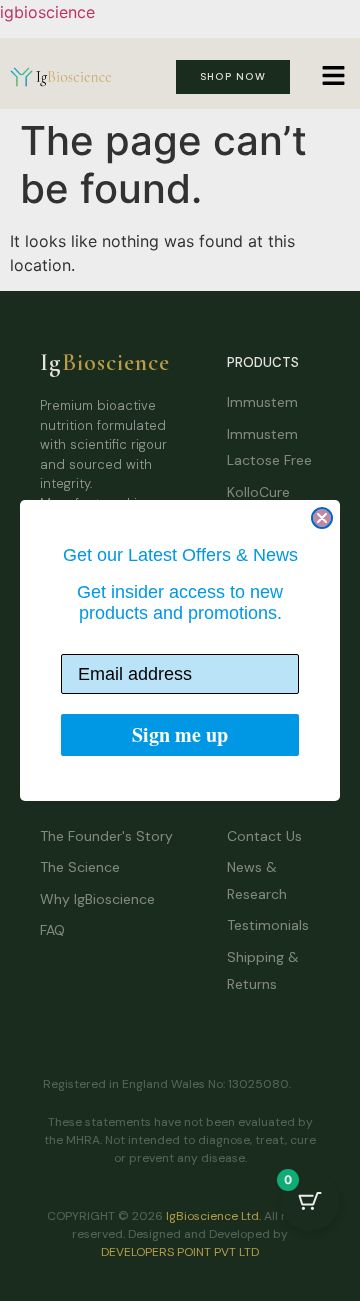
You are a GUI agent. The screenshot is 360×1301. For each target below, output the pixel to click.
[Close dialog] (322, 518)
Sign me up (180, 734)
